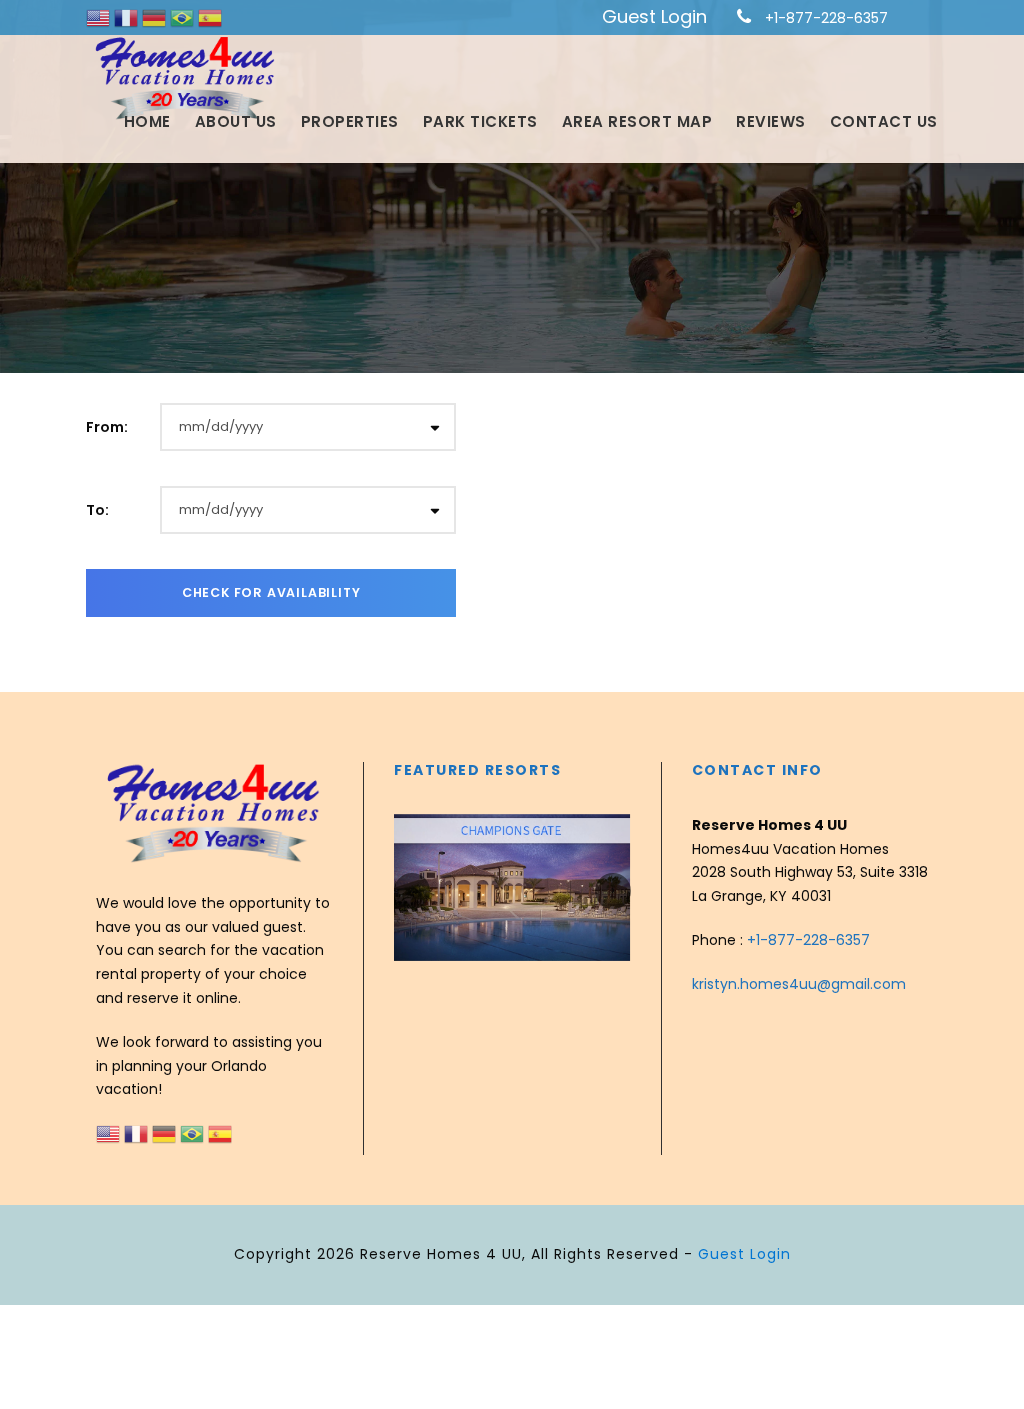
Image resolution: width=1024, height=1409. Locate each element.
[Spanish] (210, 17)
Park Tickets (480, 121)
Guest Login (654, 16)
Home (147, 121)
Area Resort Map (637, 121)
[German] (156, 17)
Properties (350, 121)
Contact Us (884, 121)
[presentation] (412, 891)
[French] (128, 17)
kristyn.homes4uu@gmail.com (799, 984)
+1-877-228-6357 (826, 18)
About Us (236, 121)
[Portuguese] (184, 17)
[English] (100, 17)
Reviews (771, 121)
